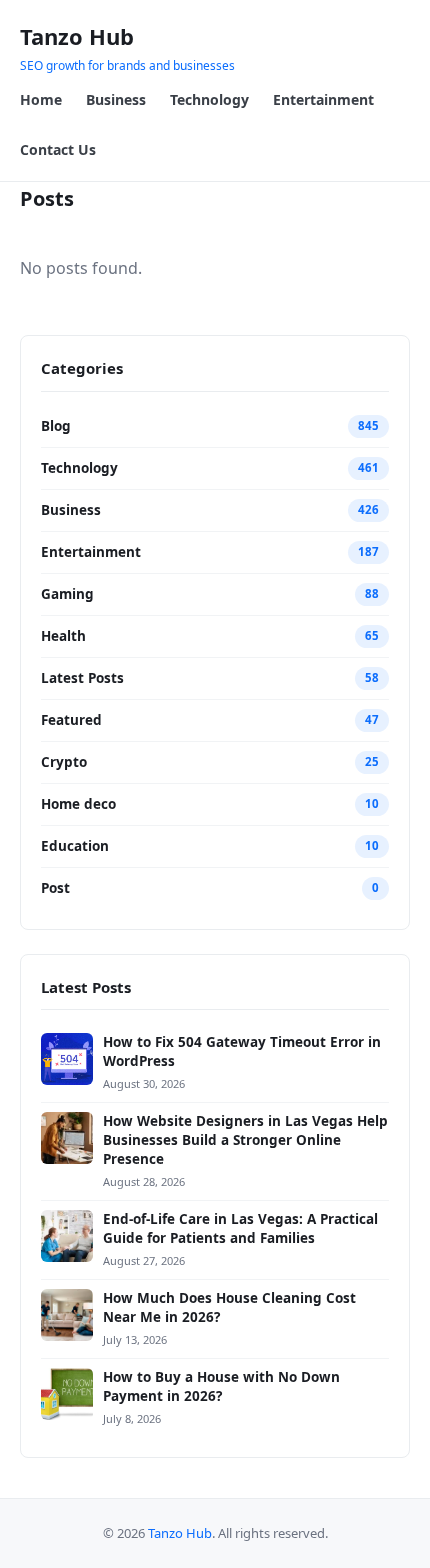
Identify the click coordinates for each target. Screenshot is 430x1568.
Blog (56, 426)
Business (116, 99)
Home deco (78, 804)
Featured (71, 720)
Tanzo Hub (77, 36)
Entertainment (323, 99)
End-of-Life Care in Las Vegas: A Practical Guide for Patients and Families (240, 1228)
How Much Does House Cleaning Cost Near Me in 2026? (229, 1307)
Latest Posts (82, 678)
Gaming (67, 594)
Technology (209, 99)
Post (55, 888)
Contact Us (58, 149)
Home (41, 99)
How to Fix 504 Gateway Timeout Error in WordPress (242, 1051)
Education (75, 846)
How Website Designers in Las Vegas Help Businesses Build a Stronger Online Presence (245, 1140)
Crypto (64, 762)
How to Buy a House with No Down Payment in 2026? (221, 1386)
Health (63, 636)
